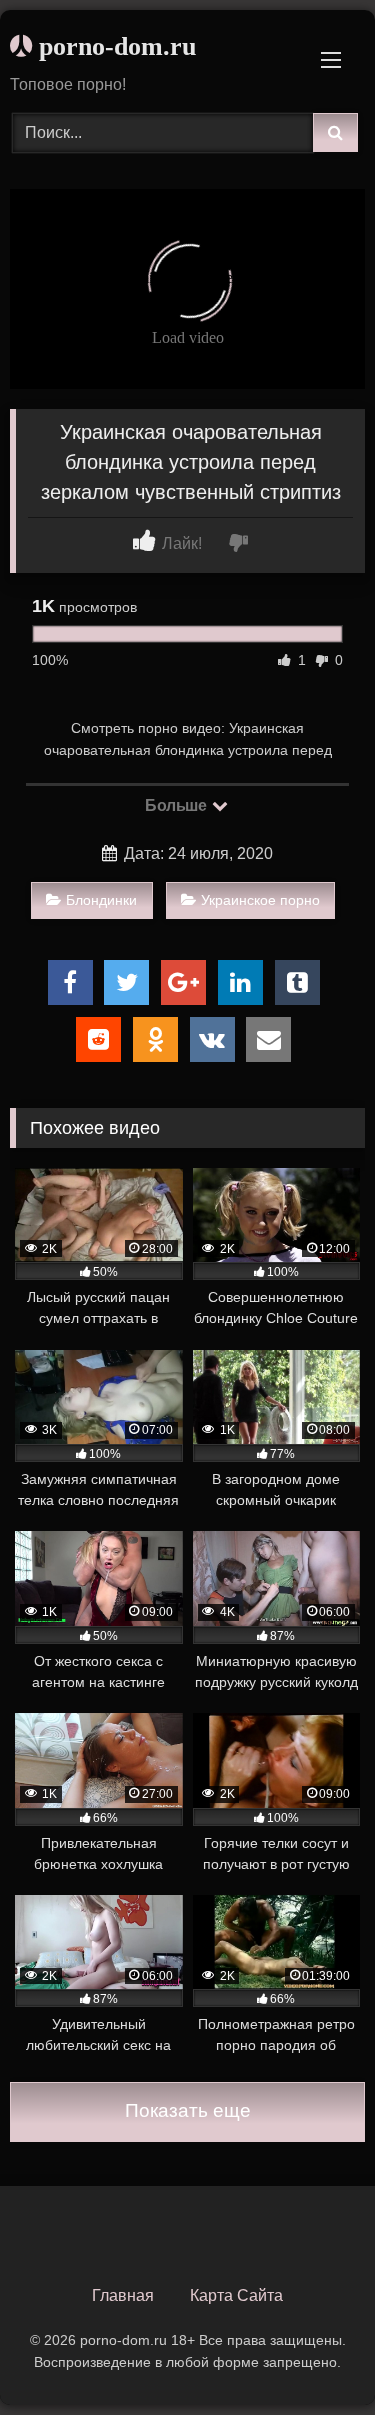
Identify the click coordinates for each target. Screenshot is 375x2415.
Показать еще (188, 2110)
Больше (177, 805)
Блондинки (101, 900)
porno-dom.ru (114, 46)
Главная (123, 2295)
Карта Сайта (236, 2295)
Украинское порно (260, 900)
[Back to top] (313, 2355)
